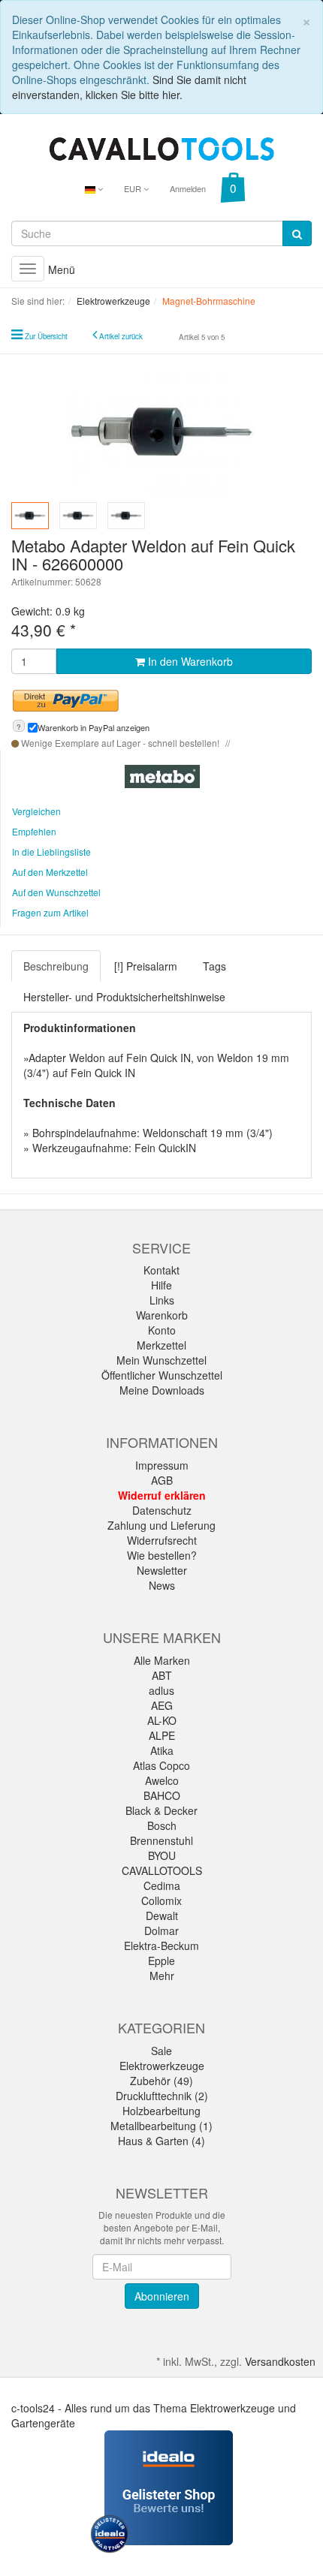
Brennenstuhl (161, 1840)
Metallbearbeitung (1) (161, 2126)
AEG (162, 1705)
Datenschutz (162, 1510)
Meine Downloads (162, 1390)
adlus (161, 1690)
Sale (161, 2051)
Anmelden (188, 188)
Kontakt (161, 1270)
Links (162, 1300)
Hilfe (161, 1285)
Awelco (162, 1780)
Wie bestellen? (162, 1555)
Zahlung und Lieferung (161, 1525)
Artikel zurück (121, 336)
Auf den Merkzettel (50, 872)
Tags (214, 966)
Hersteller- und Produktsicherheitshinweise (124, 997)
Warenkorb (162, 1315)
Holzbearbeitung (161, 2111)
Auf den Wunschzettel (56, 892)
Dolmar (161, 1930)
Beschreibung (56, 966)
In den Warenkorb (189, 661)
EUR (134, 188)
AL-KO (162, 1720)
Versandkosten (280, 2361)
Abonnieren (162, 2296)
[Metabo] (162, 775)
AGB (162, 1480)
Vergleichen (36, 811)
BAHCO (162, 1795)
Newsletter (162, 1570)
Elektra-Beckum (161, 1946)
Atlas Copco (161, 1765)
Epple (161, 1961)
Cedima (162, 1885)
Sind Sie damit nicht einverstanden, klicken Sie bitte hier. (129, 87)
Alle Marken (162, 1660)
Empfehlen (34, 831)
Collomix (161, 1900)
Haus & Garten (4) (161, 2141)
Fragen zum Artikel (50, 912)
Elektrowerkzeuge (162, 2066)
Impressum (162, 1465)
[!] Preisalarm (146, 966)
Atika (162, 1750)
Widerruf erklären (162, 1495)
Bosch (162, 1825)
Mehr (162, 1976)
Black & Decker (161, 1810)
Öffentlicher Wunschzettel (162, 1375)
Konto (162, 1330)
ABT (162, 1675)
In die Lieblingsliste (51, 852)
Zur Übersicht (46, 336)
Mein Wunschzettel (161, 1360)
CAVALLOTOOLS (162, 1870)
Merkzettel (161, 1345)
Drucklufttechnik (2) (162, 2096)
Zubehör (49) (161, 2081)
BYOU (162, 1855)
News (162, 1585)
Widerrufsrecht (162, 1540)
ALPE (162, 1735)
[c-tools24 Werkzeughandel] (161, 147)
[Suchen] (297, 233)
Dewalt (162, 1915)
